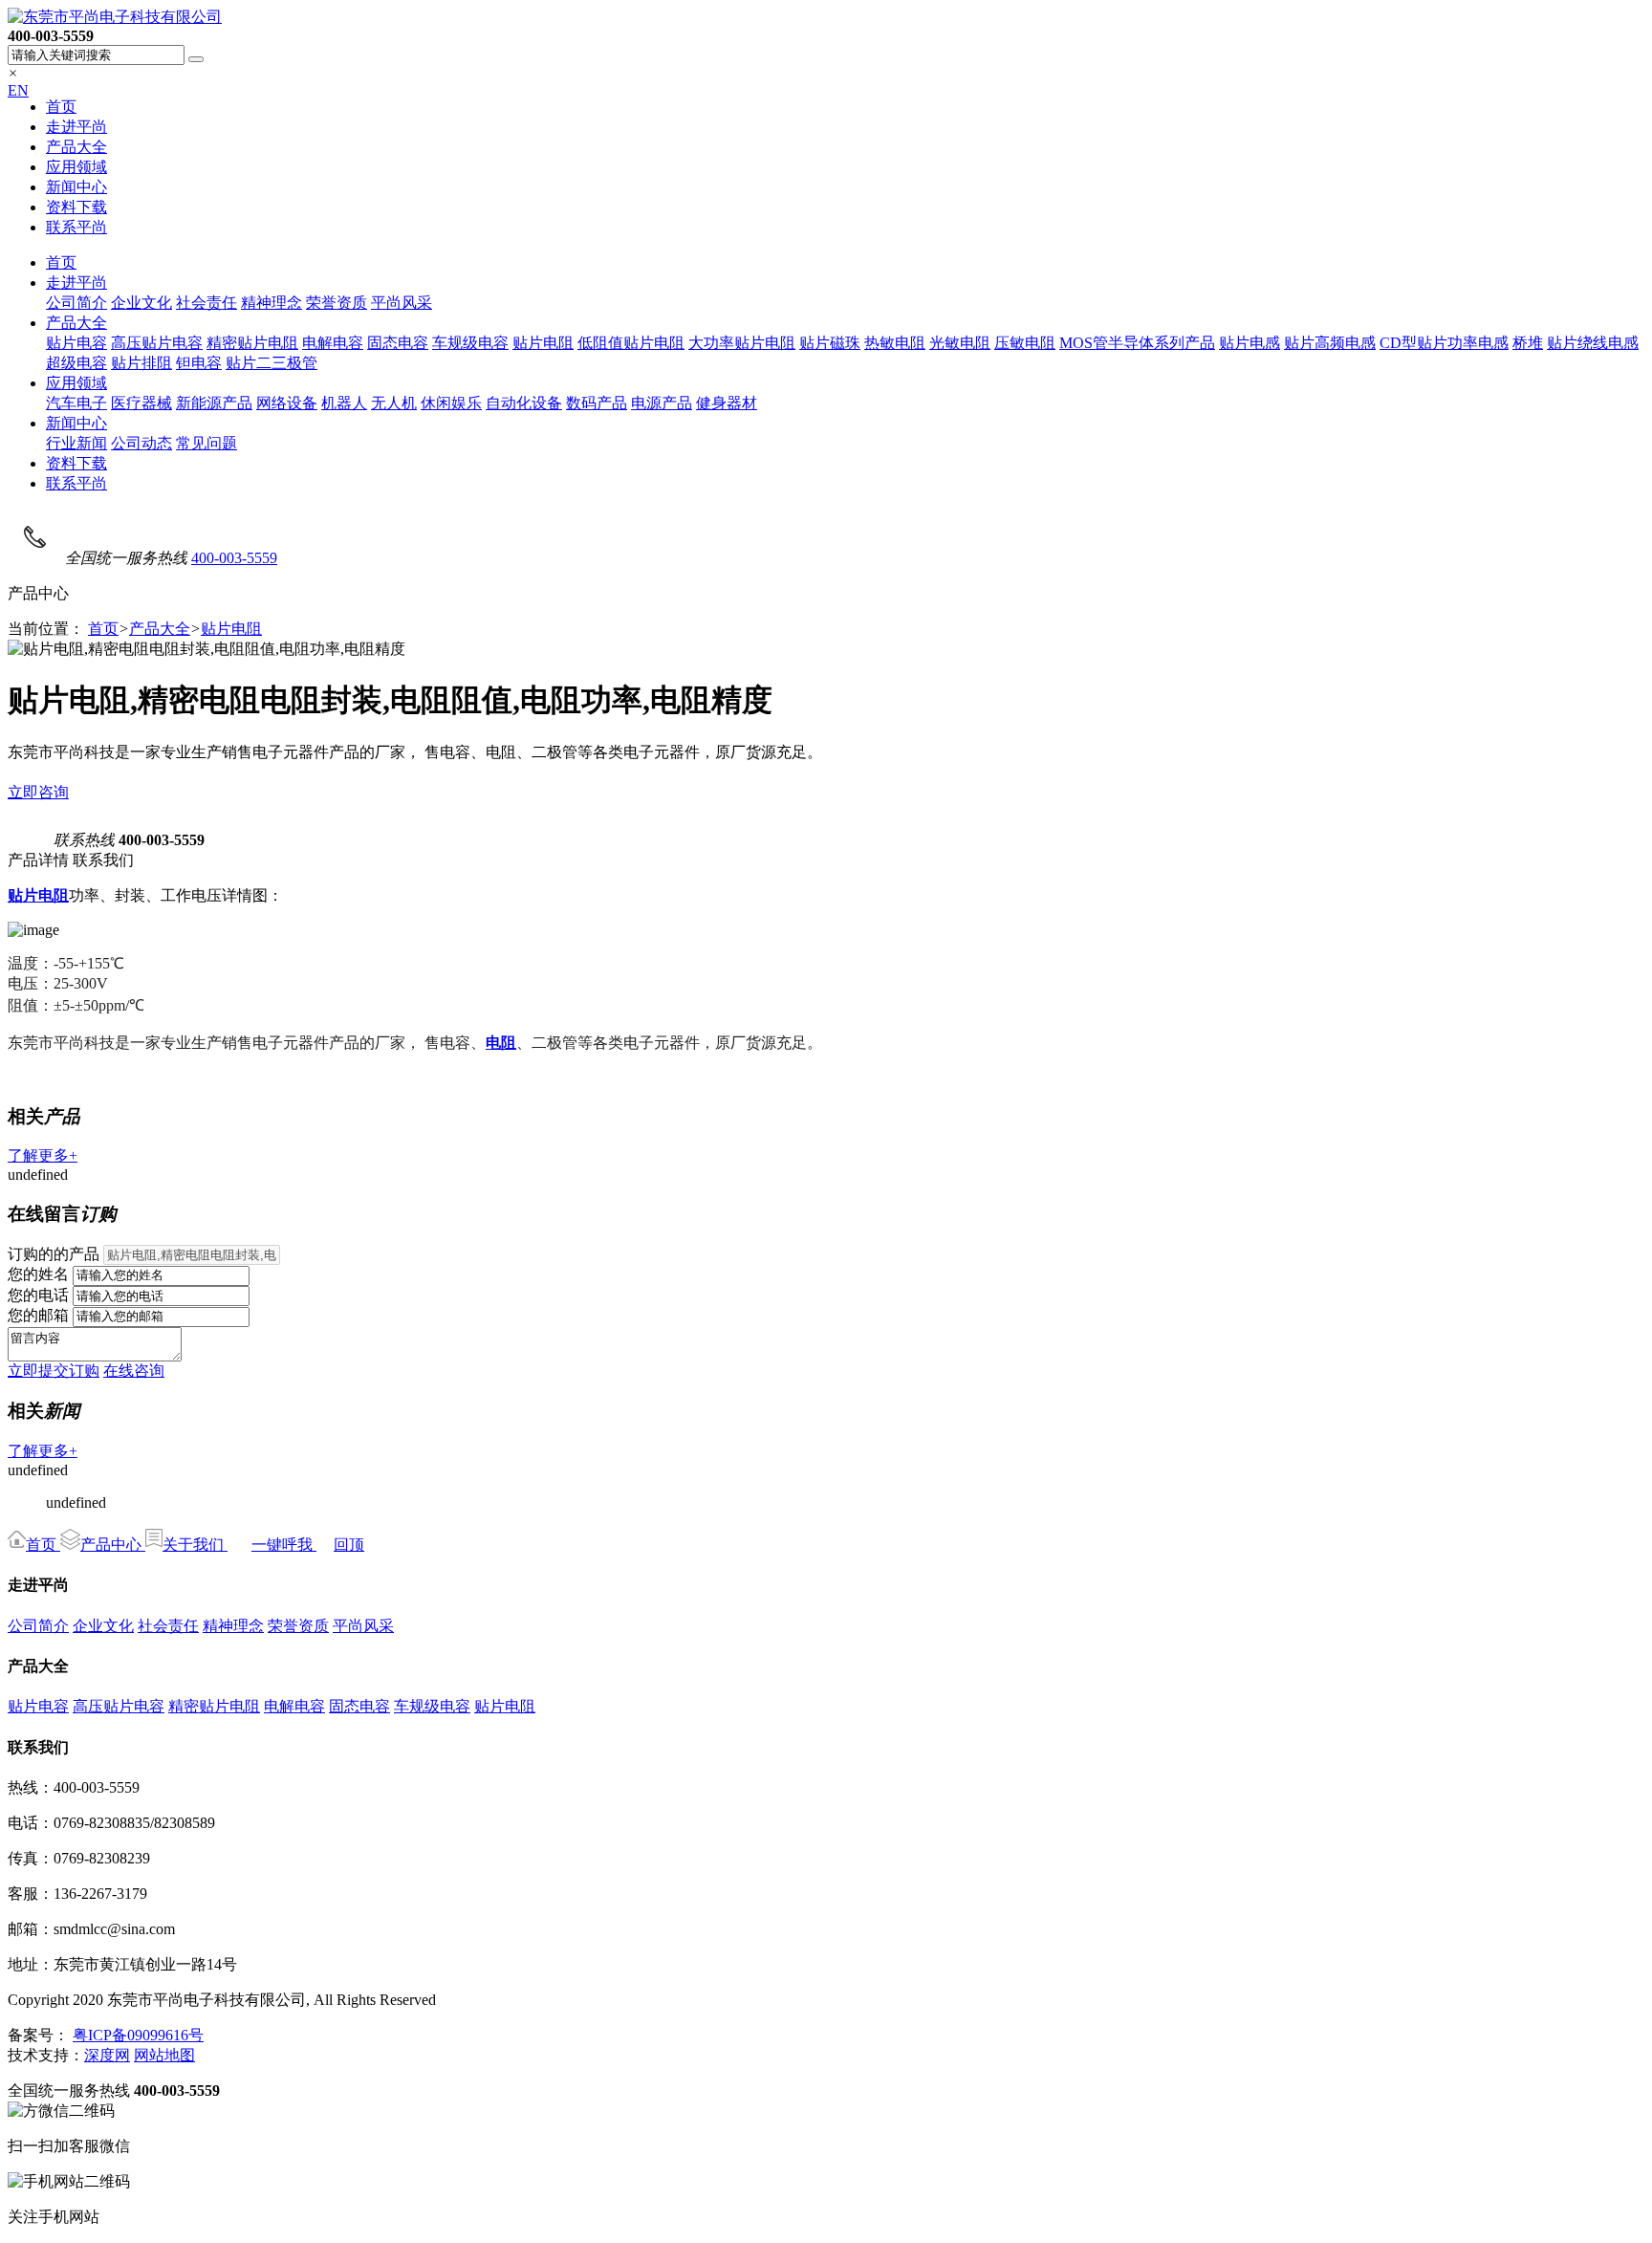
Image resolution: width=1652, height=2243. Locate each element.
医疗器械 (141, 403)
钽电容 (199, 363)
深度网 (107, 2055)
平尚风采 (402, 303)
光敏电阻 (960, 343)
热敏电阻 (895, 343)
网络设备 (287, 403)
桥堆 (1528, 343)
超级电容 (76, 363)
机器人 (344, 403)
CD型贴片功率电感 (1444, 343)
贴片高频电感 (1330, 343)
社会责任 (206, 303)
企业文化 (141, 303)
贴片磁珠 (830, 343)
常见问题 (206, 443)
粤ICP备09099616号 (138, 2035)
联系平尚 (76, 227)
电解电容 (333, 343)
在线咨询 (134, 1371)
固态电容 (398, 343)
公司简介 (76, 303)
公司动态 (141, 443)
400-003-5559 (234, 558)
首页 (61, 107)
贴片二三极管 (272, 363)
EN (18, 90)
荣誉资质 (337, 303)
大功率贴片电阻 (742, 343)
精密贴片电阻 (252, 343)
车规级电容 (470, 343)
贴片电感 (1250, 343)
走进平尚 (76, 127)
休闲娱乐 (451, 403)
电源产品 (662, 403)
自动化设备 (524, 403)
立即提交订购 (54, 1371)
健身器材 (727, 403)
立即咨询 (38, 792)
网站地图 (164, 2055)
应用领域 (76, 167)
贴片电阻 (543, 343)
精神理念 (272, 303)
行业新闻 (76, 443)
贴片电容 (76, 343)
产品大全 (76, 147)
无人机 (394, 403)
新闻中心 (76, 187)
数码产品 (597, 403)
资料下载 (76, 207)
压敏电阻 (1025, 343)
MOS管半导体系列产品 (1137, 343)
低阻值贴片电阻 (631, 343)
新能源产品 (214, 403)
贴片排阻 (141, 363)
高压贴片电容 (157, 343)
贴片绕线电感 (1593, 343)
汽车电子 (76, 403)
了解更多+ (43, 1155)
